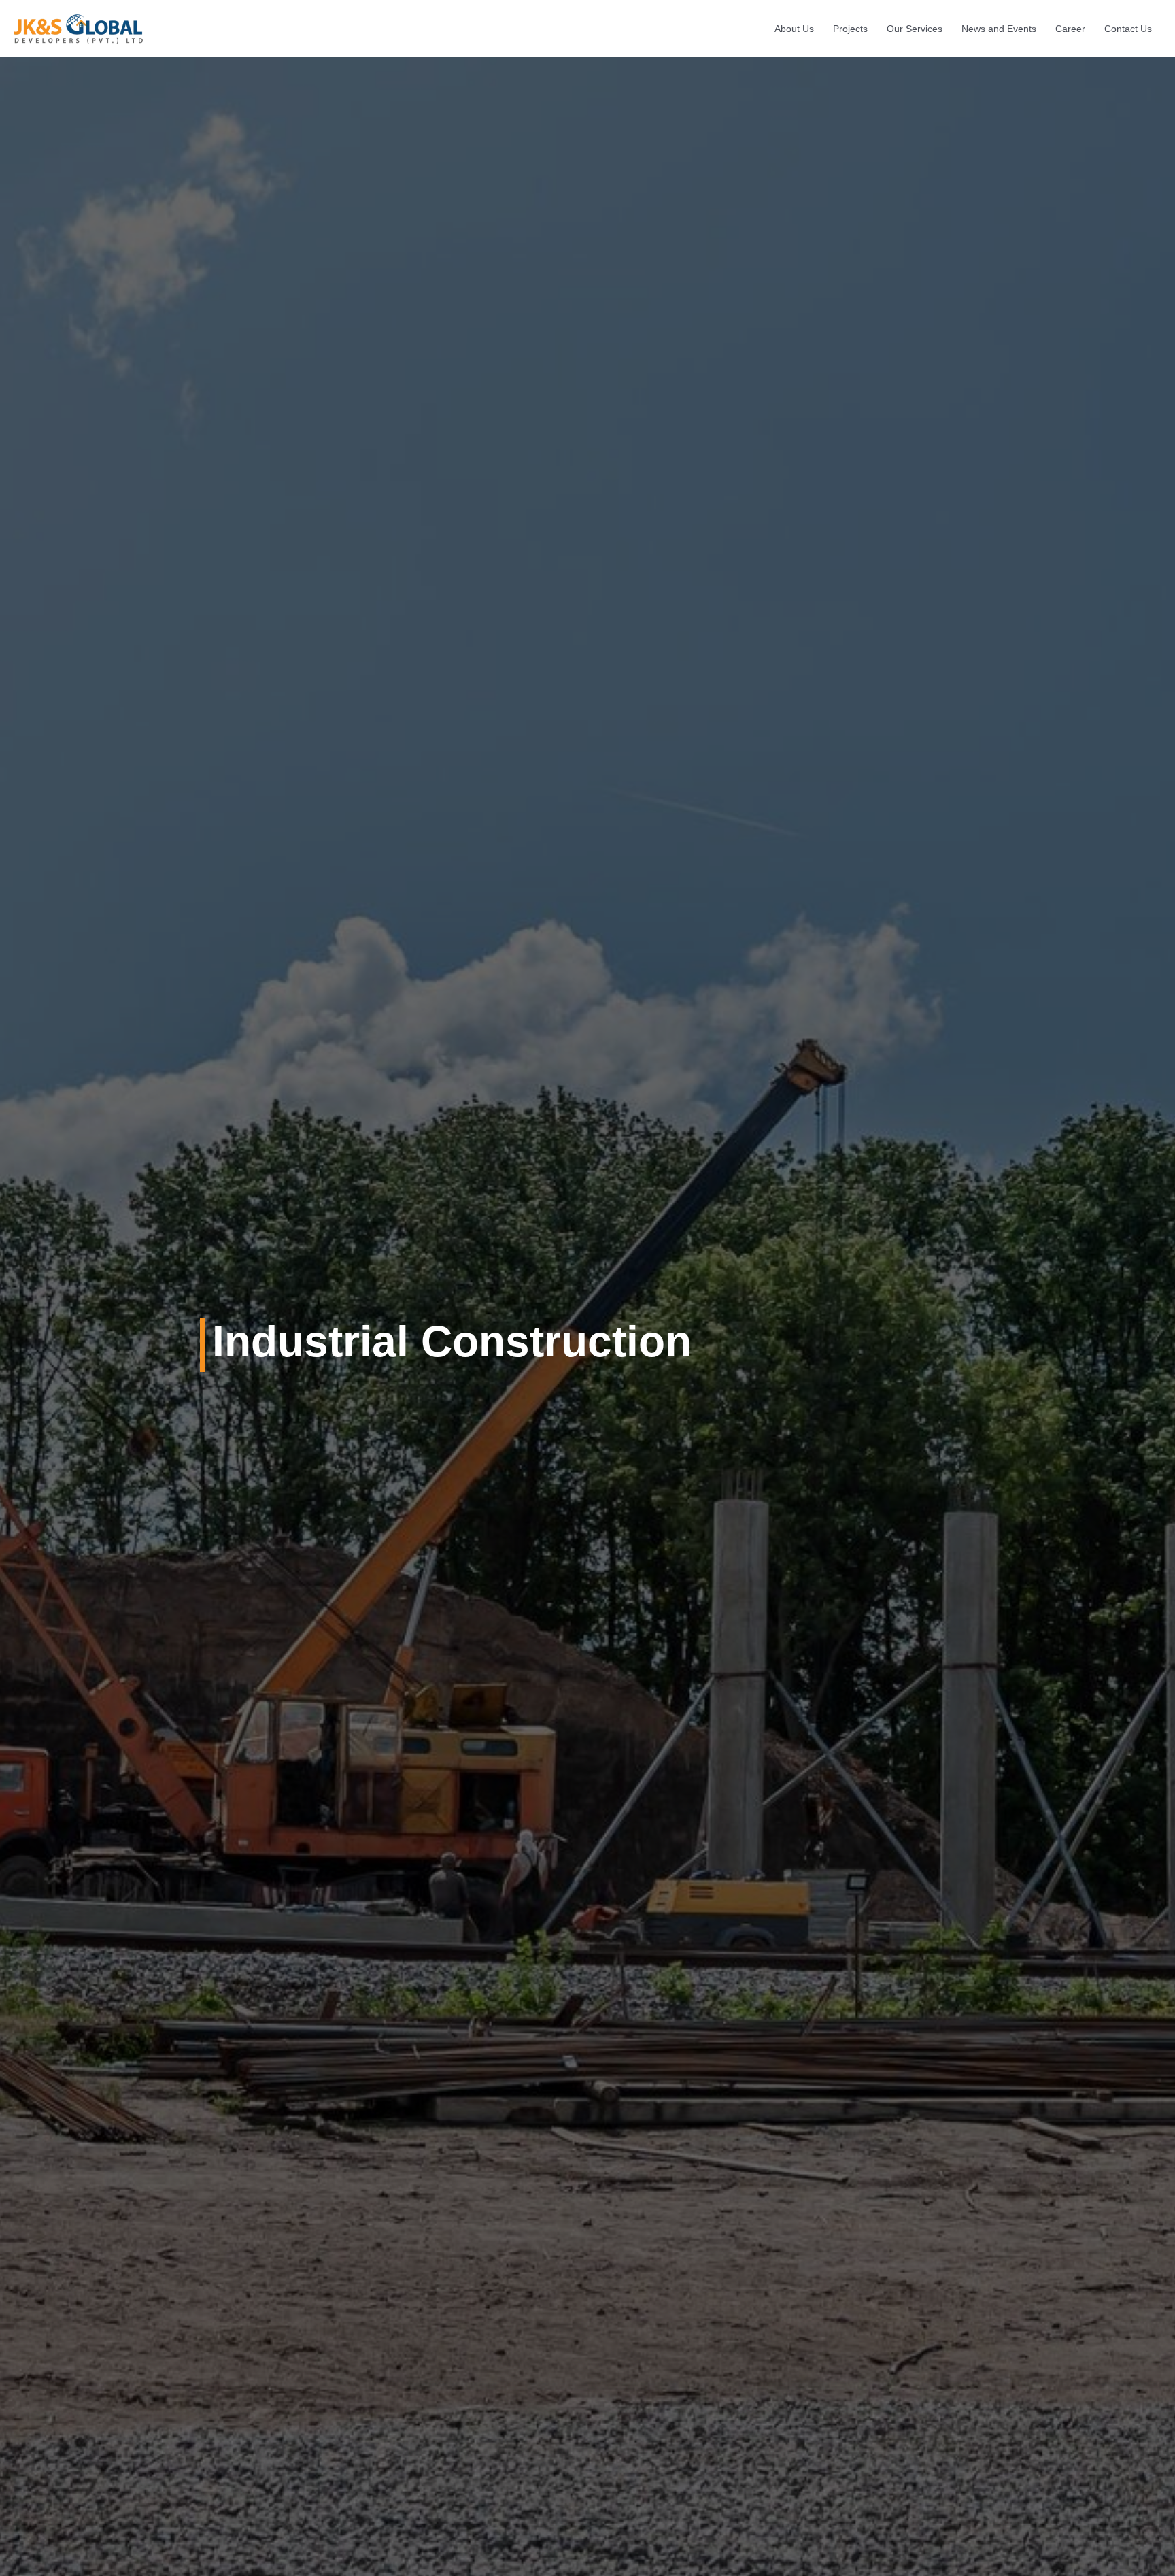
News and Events (999, 29)
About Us (794, 29)
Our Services (915, 29)
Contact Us (1128, 29)
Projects (850, 29)
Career (1070, 29)
